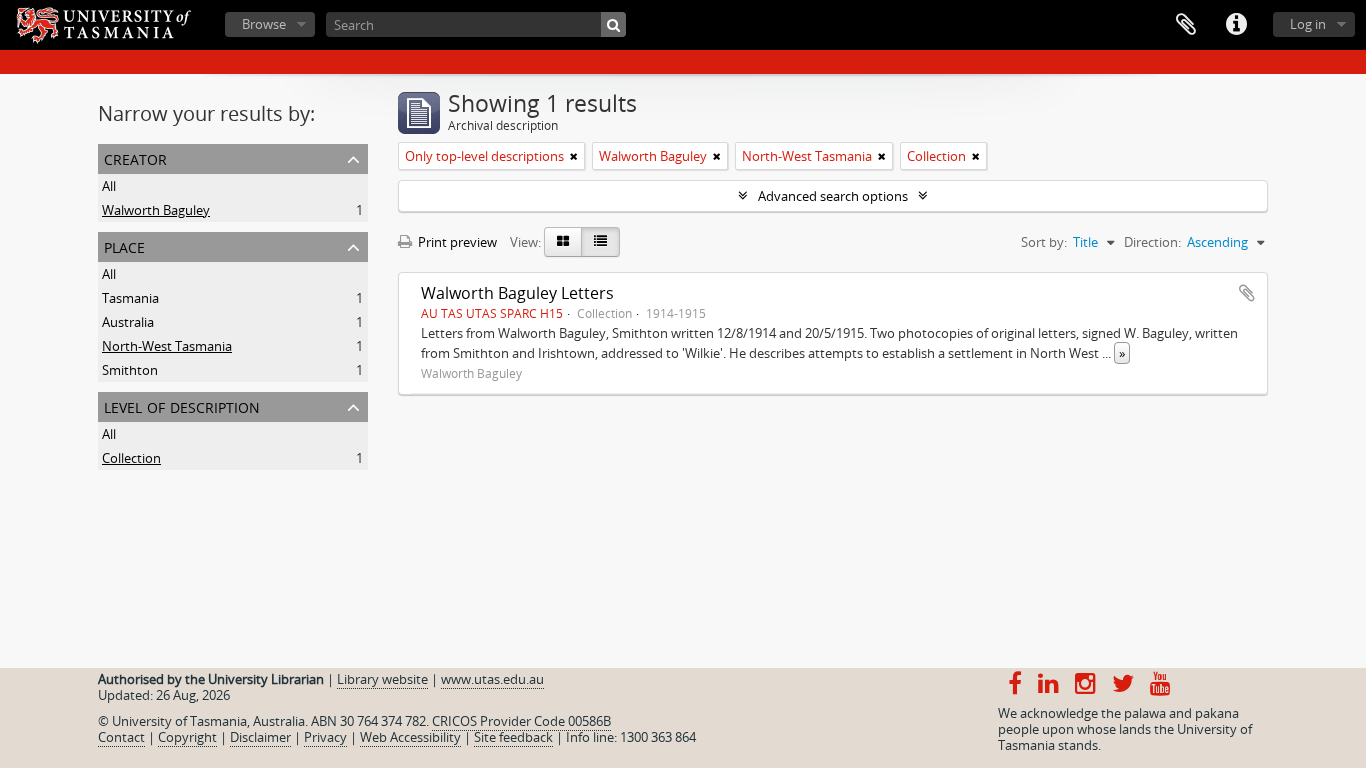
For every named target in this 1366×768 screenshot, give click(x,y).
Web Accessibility (410, 737)
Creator (135, 157)
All (109, 186)
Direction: (1152, 242)
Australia (128, 322)
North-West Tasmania (167, 346)
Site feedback (513, 737)
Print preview (456, 242)
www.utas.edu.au (492, 679)
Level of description (182, 405)
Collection (131, 458)
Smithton (130, 370)
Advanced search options (833, 196)
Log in (1308, 24)
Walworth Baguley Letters (517, 293)
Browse (264, 24)
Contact (121, 737)
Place (124, 245)
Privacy (325, 737)
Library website (382, 679)
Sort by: (1044, 242)
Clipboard (1186, 25)
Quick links (1236, 25)
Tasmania (130, 298)
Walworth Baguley (156, 210)
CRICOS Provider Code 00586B (521, 721)
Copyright (187, 737)
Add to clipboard (1247, 293)
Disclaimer (260, 737)
